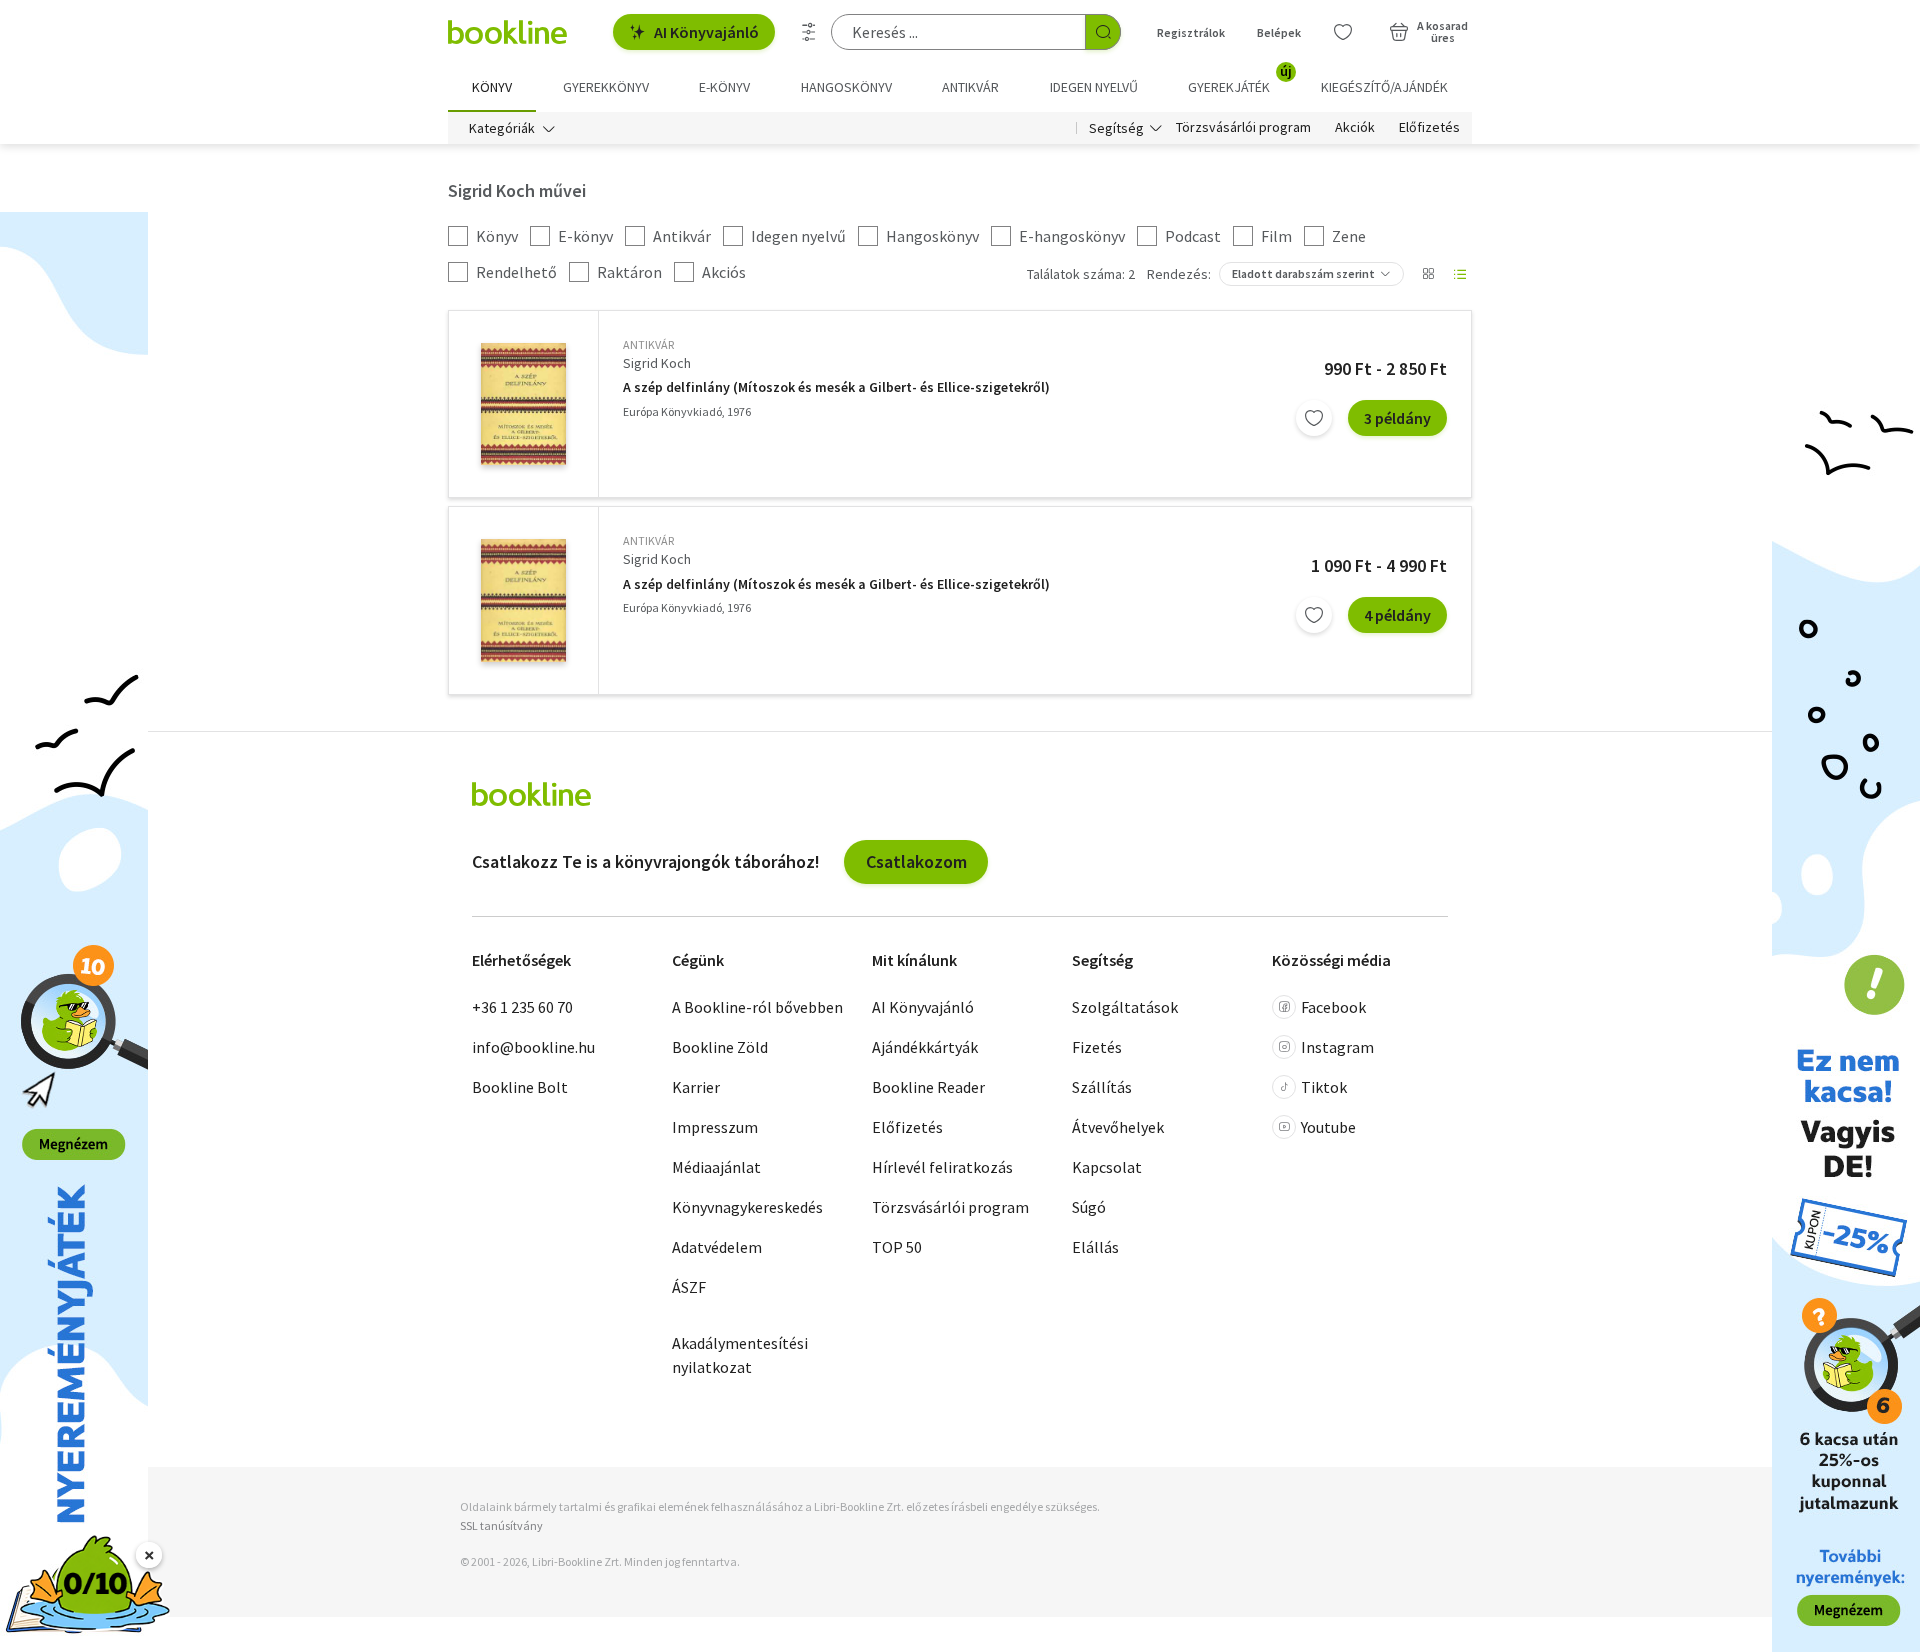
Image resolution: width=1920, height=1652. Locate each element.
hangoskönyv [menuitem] (846, 87)
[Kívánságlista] (1343, 32)
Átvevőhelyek (1118, 1127)
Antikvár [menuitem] (970, 87)
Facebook (1333, 1007)
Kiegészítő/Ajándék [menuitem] (1384, 87)
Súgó (1089, 1207)
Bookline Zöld (720, 1047)
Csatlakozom (916, 861)
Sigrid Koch (657, 363)
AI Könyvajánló (706, 32)
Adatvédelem (717, 1247)
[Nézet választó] (1428, 274)
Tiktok (1324, 1087)
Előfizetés (1429, 128)
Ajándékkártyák (925, 1047)
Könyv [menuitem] (492, 87)
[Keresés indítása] (1103, 32)
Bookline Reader (928, 1087)
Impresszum (715, 1127)
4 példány (1397, 615)
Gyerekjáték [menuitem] (1240, 80)
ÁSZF (689, 1287)
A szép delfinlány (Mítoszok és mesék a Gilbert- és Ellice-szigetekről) (836, 387)
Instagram (1337, 1047)
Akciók (1355, 128)
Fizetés (1097, 1047)
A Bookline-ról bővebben (757, 1007)
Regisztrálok (1191, 32)
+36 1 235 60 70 (522, 1007)
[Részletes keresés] (809, 32)
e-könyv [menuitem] (724, 87)
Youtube (1328, 1127)
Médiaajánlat (716, 1167)
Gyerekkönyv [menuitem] (606, 87)
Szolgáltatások (1125, 1007)
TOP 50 (897, 1247)
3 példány (1397, 418)
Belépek (1279, 32)
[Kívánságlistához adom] (1314, 418)
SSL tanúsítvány (501, 1525)
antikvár (648, 344)
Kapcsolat (1107, 1167)
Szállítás (1102, 1087)
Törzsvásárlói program (1243, 128)
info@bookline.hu (533, 1047)
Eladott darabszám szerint (1303, 273)
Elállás (1095, 1247)
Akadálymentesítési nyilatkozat (740, 1355)
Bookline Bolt (520, 1087)
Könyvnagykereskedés (747, 1207)
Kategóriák (502, 128)
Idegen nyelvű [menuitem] (1094, 87)
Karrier (696, 1087)
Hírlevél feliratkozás (942, 1167)
